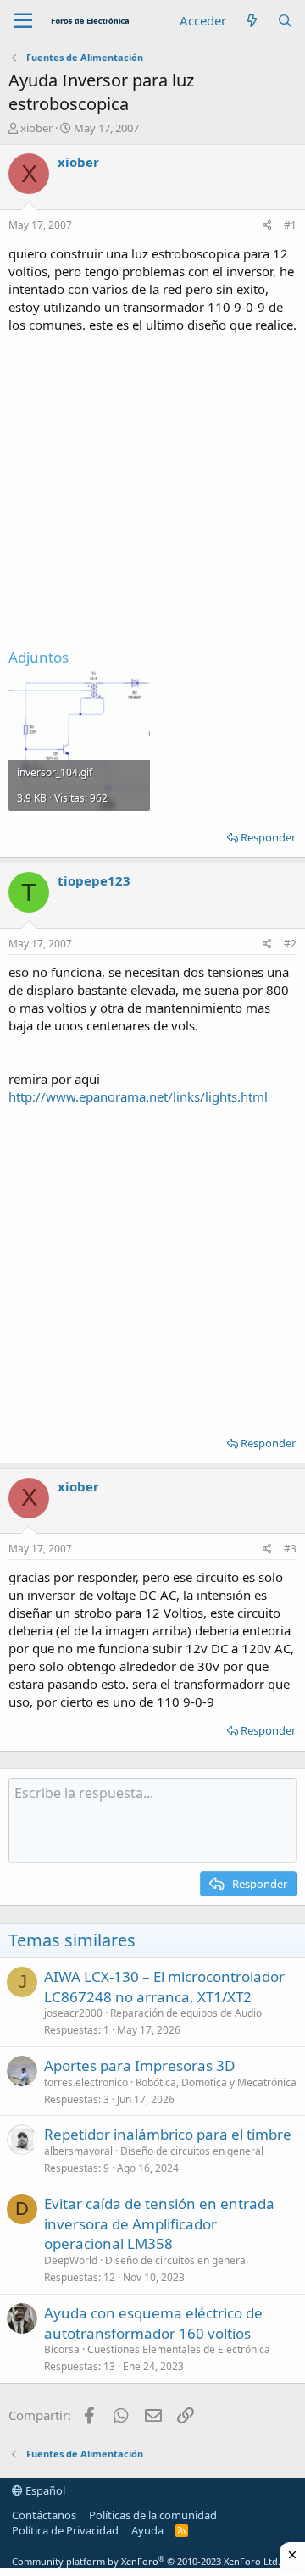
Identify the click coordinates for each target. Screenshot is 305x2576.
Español (44, 2490)
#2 (290, 944)
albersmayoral (78, 2151)
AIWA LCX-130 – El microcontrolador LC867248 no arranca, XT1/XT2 (164, 1987)
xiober (36, 128)
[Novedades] (251, 21)
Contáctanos (44, 2515)
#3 (290, 1549)
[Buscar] (285, 21)
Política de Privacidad (65, 2530)
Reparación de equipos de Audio (186, 2013)
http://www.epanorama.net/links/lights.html (138, 1096)
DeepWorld (71, 2260)
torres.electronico (86, 2082)
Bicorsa (62, 2349)
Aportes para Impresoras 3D (139, 2065)
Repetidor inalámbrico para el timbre (168, 2134)
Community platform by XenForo (146, 2561)
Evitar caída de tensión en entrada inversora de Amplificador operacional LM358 (159, 2224)
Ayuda (147, 2530)
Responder (268, 837)
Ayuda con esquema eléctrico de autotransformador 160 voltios (153, 2323)
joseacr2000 (73, 2013)
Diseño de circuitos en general (192, 2151)
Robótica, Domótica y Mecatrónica (216, 2082)
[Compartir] (267, 226)
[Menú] (23, 21)
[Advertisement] (152, 486)
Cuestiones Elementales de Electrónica (179, 2349)
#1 (290, 225)
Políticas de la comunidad (153, 2515)
